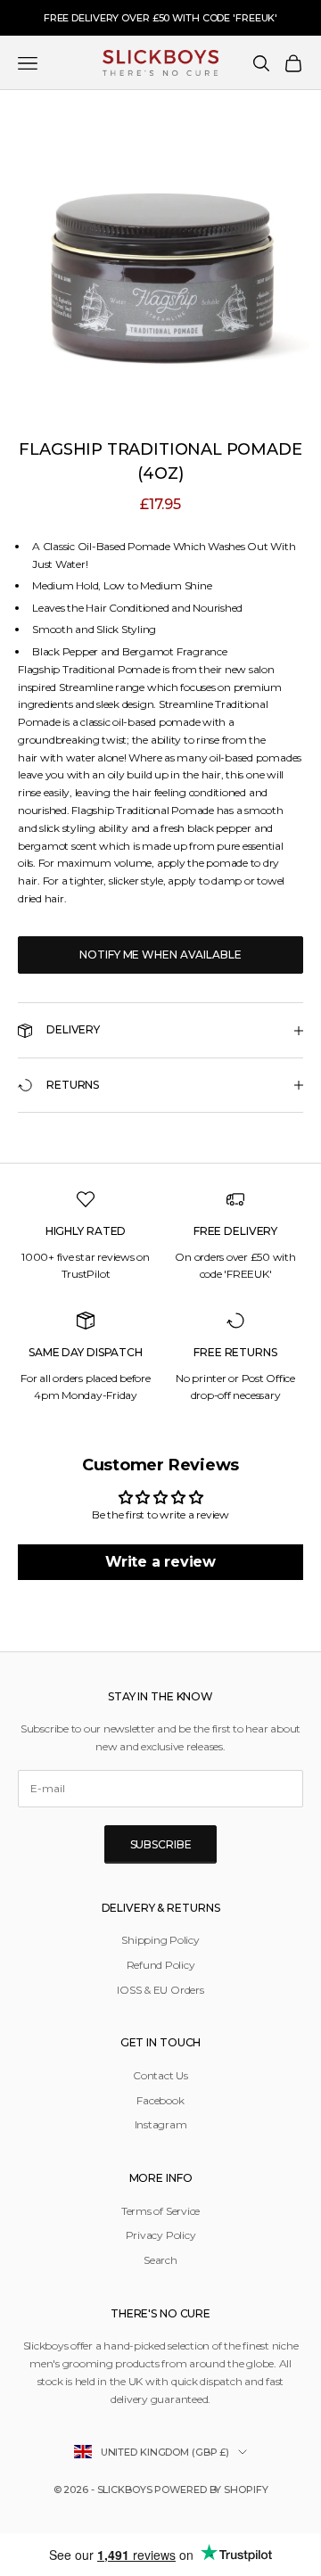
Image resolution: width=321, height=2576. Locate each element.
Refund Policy (161, 1965)
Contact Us (160, 2075)
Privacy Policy (161, 2235)
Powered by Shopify (211, 2490)
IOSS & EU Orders (160, 1990)
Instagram (161, 2124)
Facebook (160, 2100)
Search (160, 2260)
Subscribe (161, 1844)
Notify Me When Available (160, 955)
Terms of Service (160, 2211)
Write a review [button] (160, 1562)
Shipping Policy (160, 1940)
